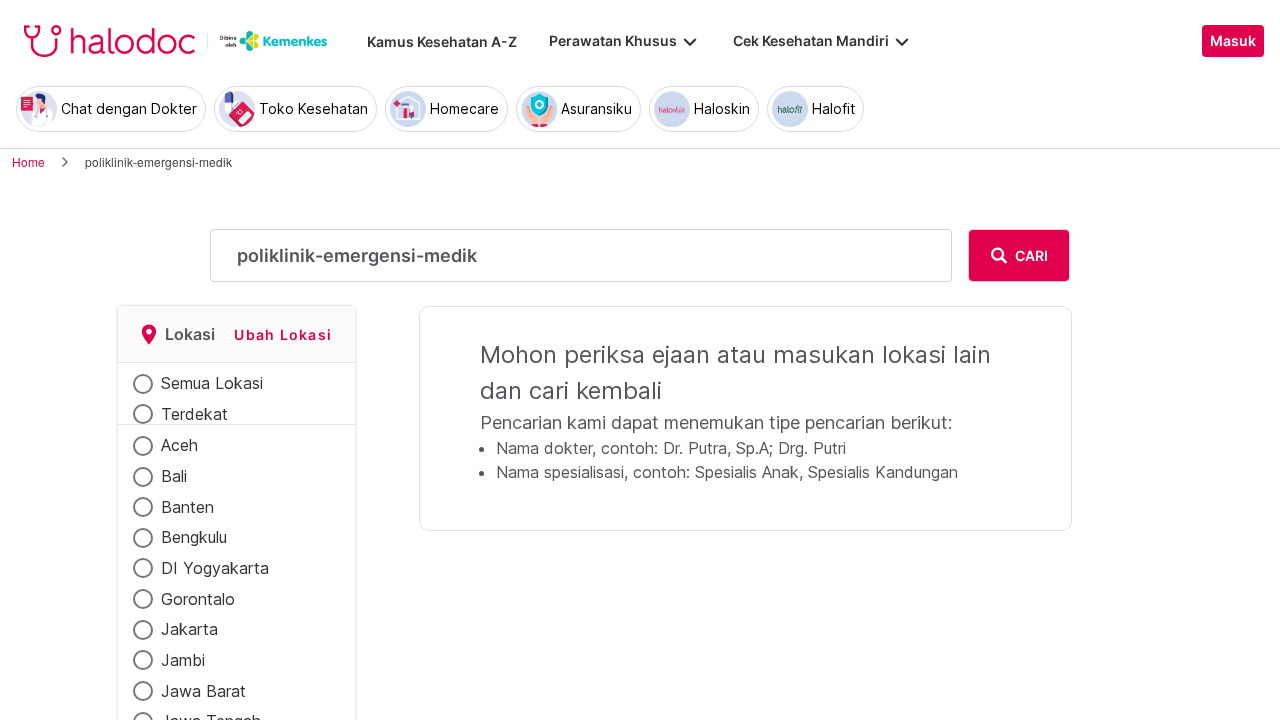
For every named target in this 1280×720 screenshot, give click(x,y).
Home (28, 161)
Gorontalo (198, 599)
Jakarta (189, 629)
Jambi (183, 660)
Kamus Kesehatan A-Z (442, 41)
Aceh (179, 445)
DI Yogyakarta (215, 568)
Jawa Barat (203, 691)
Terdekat (194, 414)
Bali (174, 476)
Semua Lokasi (212, 383)
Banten (187, 507)
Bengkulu (194, 537)
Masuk (1233, 41)
